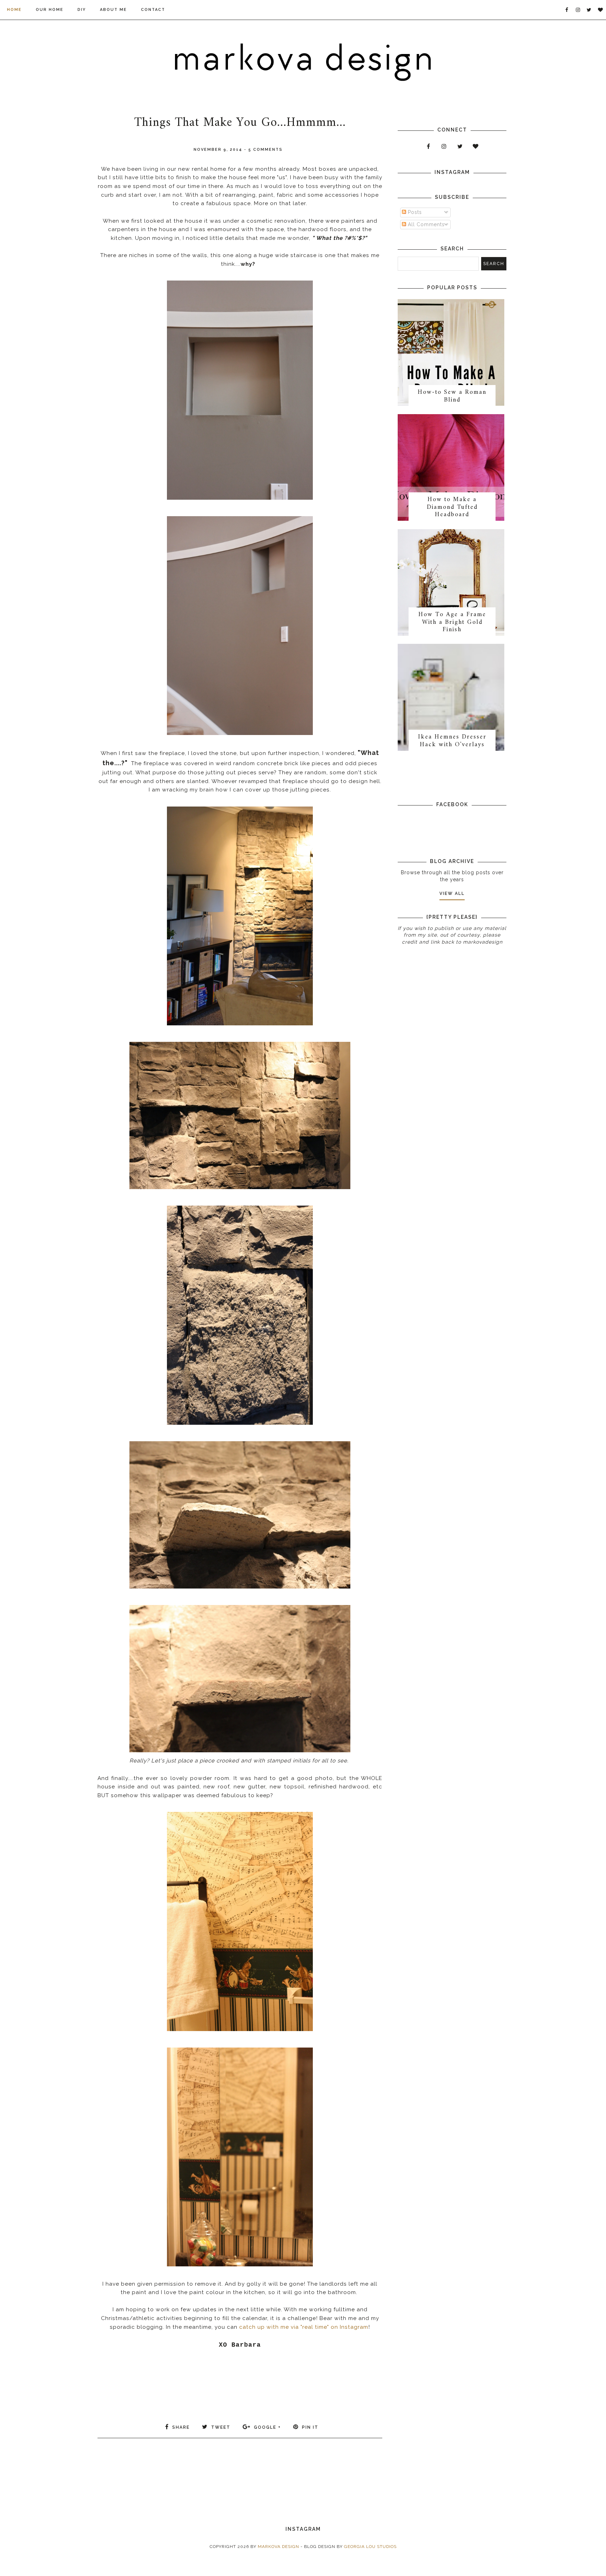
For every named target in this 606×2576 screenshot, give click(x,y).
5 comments (265, 150)
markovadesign (482, 942)
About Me (113, 10)
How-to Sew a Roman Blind (452, 396)
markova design (278, 2547)
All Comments (425, 224)
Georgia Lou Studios (370, 2547)
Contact (153, 10)
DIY (82, 10)
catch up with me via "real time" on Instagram (304, 2327)
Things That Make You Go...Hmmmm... (240, 123)
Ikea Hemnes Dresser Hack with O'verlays (452, 741)
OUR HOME (50, 10)
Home (14, 10)
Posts (414, 212)
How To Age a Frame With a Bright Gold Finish (452, 622)
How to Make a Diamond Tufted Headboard (452, 507)
